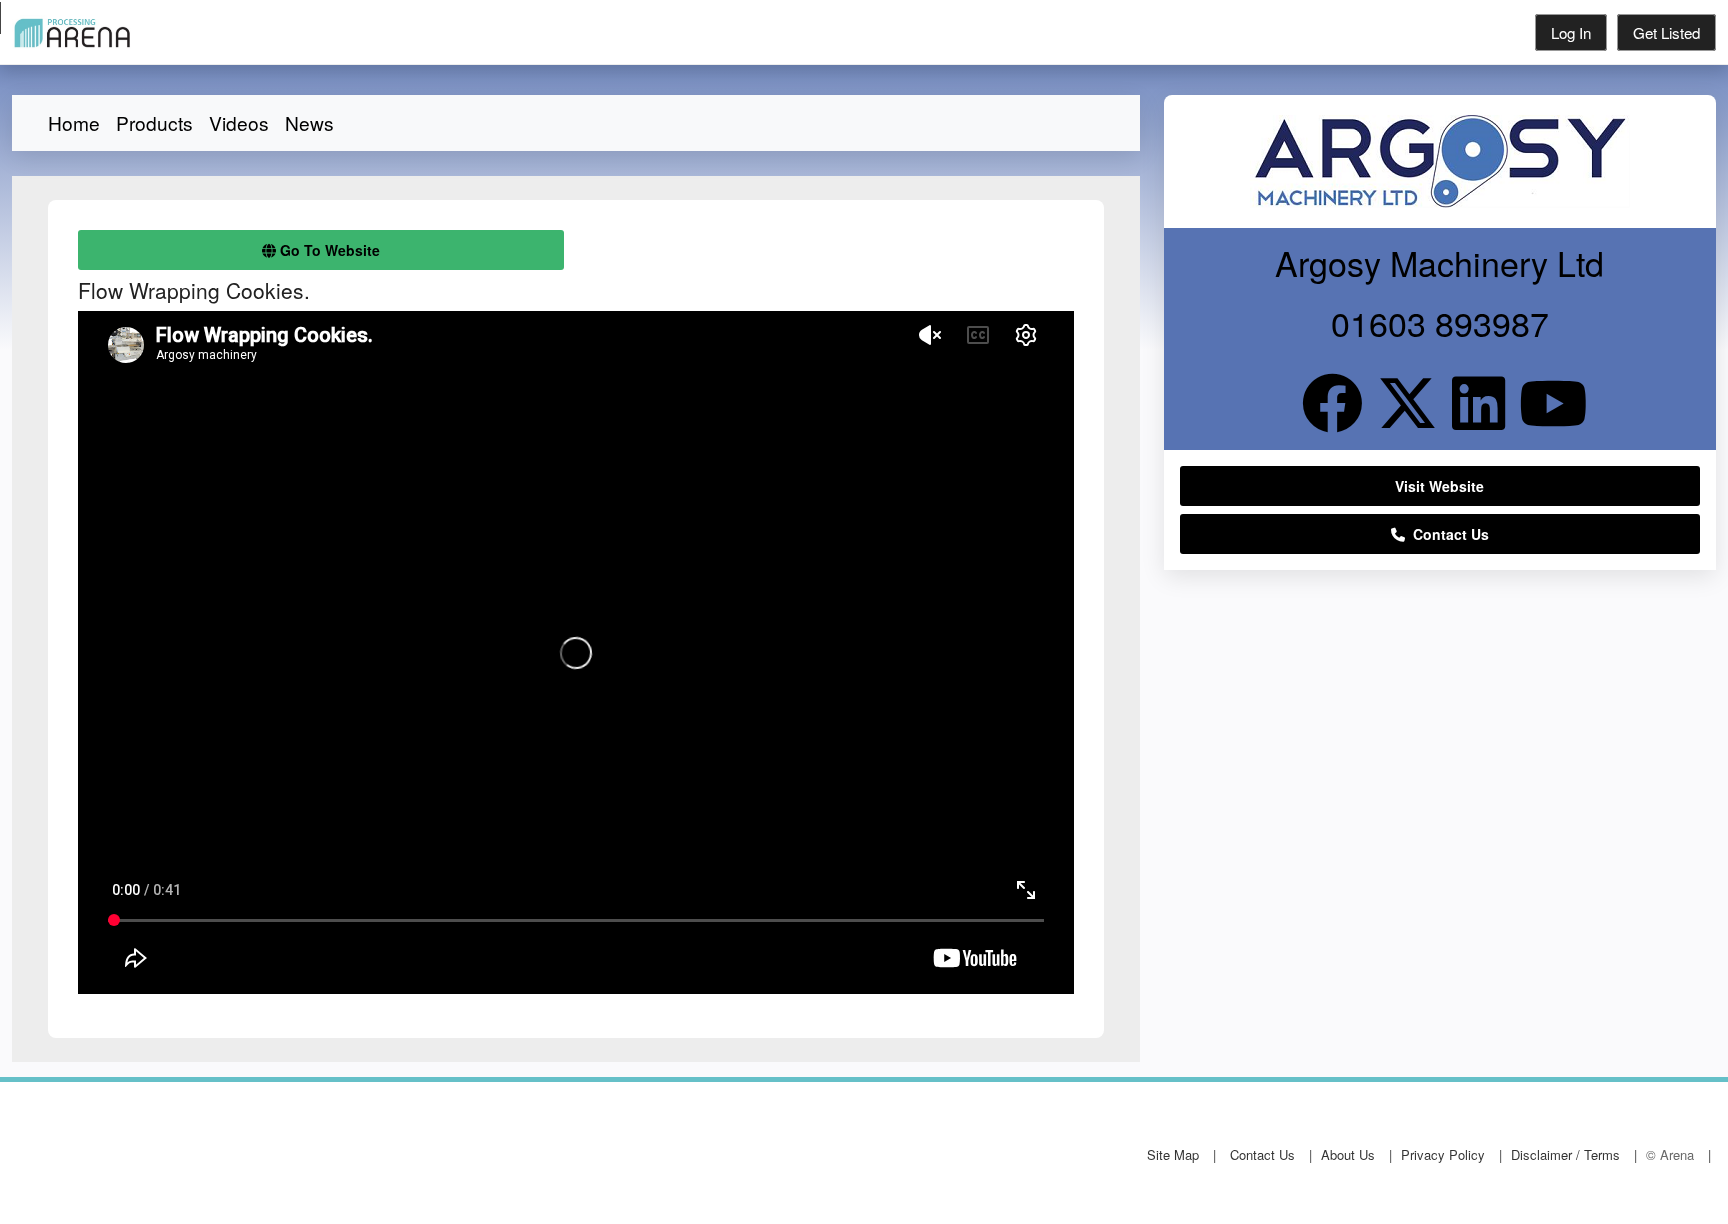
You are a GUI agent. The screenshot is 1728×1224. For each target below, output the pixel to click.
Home (74, 122)
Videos (239, 122)
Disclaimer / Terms (1565, 1154)
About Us (1348, 1154)
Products (154, 122)
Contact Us (1447, 534)
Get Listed (1666, 32)
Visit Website (1439, 486)
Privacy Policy (1443, 1154)
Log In (1571, 32)
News (309, 122)
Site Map (1173, 1154)
